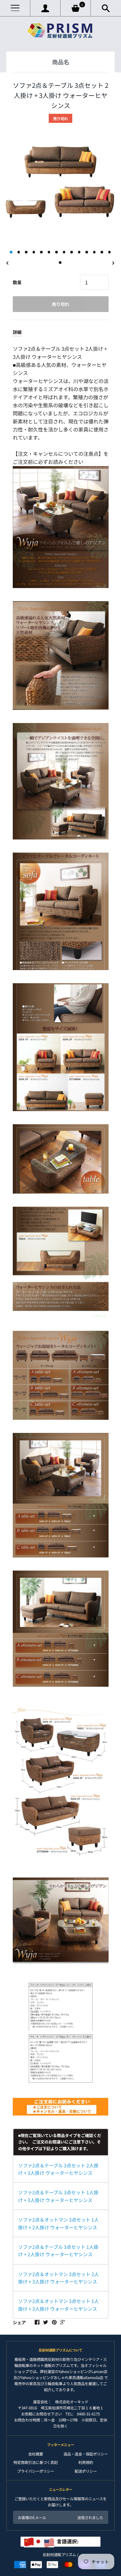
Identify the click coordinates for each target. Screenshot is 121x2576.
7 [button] (56, 252)
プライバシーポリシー (36, 2471)
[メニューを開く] (15, 8)
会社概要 (36, 2454)
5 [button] (41, 252)
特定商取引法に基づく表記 (36, 2462)
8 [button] (64, 252)
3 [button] (26, 252)
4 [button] (34, 252)
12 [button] (94, 252)
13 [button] (102, 252)
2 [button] (19, 252)
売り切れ (61, 304)
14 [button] (110, 252)
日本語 (74, 2541)
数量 (17, 282)
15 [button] (60, 263)
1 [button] (11, 252)
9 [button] (72, 252)
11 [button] (87, 252)
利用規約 (86, 2462)
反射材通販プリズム (59, 2554)
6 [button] (49, 252)
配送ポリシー (86, 2471)
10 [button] (79, 252)
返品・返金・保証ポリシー (86, 2454)
